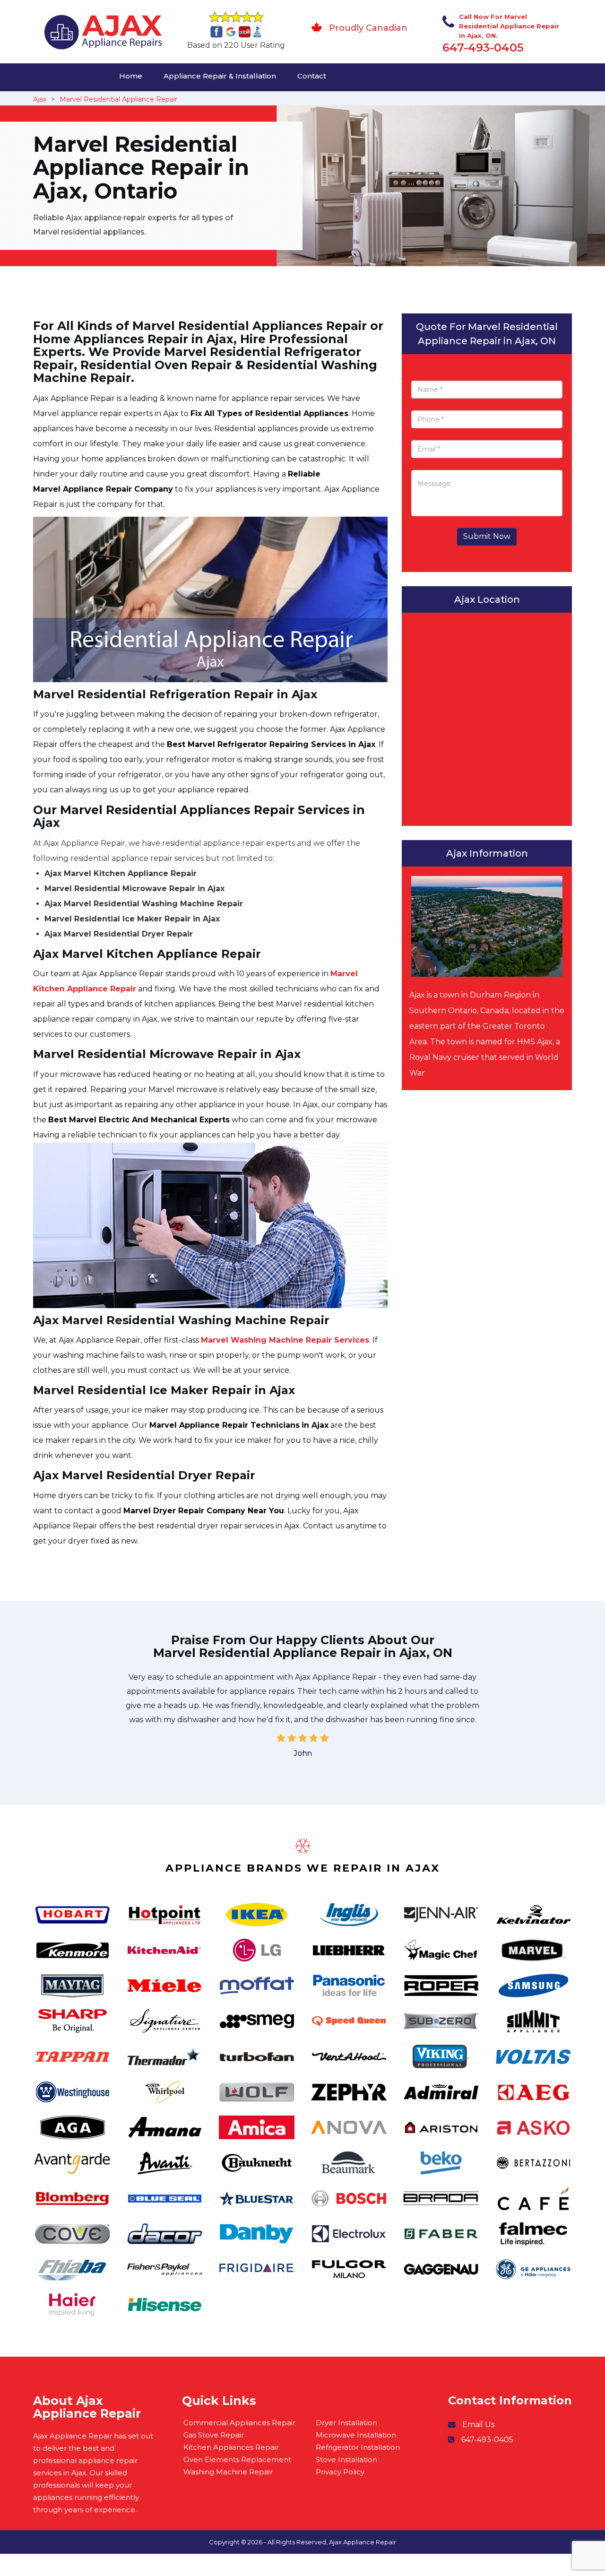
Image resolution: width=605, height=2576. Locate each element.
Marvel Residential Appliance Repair (118, 99)
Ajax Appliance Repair (363, 2542)
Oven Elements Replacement (237, 2459)
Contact (312, 76)
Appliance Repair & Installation (220, 76)
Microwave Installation (356, 2435)
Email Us (478, 2424)
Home (131, 76)
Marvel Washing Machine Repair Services (285, 1340)
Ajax (40, 99)
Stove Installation (346, 2459)
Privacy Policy (340, 2472)
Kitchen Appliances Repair (231, 2447)
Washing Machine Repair (228, 2472)
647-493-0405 (483, 48)
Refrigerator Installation (358, 2447)
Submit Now (487, 536)
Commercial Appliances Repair (239, 2423)
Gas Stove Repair (214, 2435)
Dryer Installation (346, 2423)
